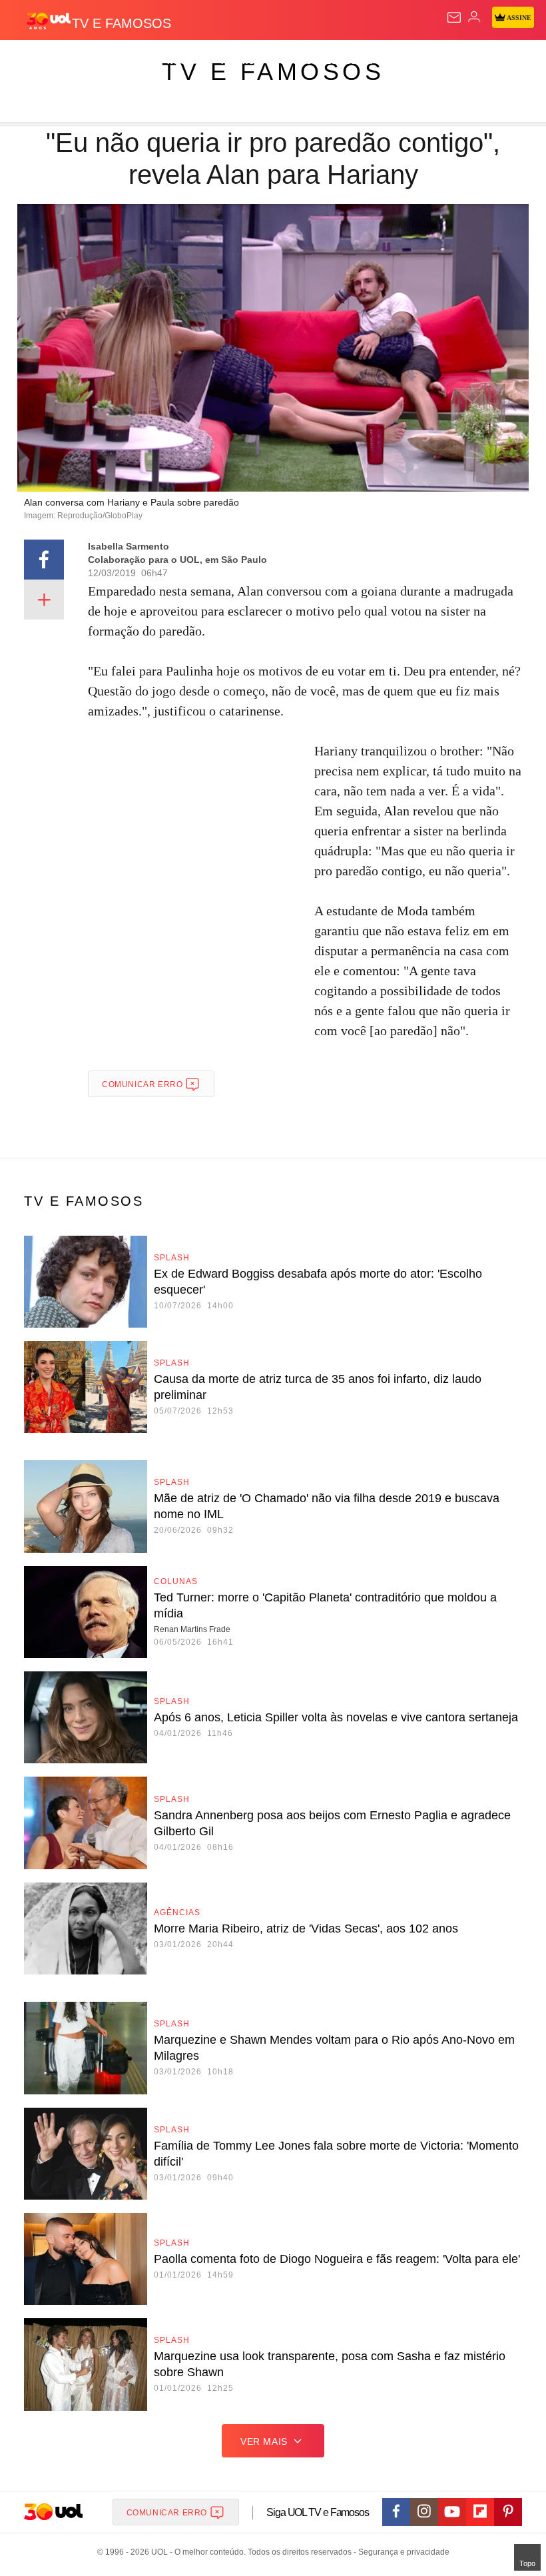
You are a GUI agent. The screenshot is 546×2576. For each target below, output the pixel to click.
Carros (293, 61)
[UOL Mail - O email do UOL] (454, 17)
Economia (349, 61)
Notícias (188, 61)
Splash (500, 61)
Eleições (132, 61)
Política (241, 61)
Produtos (31, 61)
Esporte (449, 61)
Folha (401, 61)
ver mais (264, 2441)
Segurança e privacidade (402, 2552)
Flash (83, 61)
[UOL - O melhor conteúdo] (49, 21)
